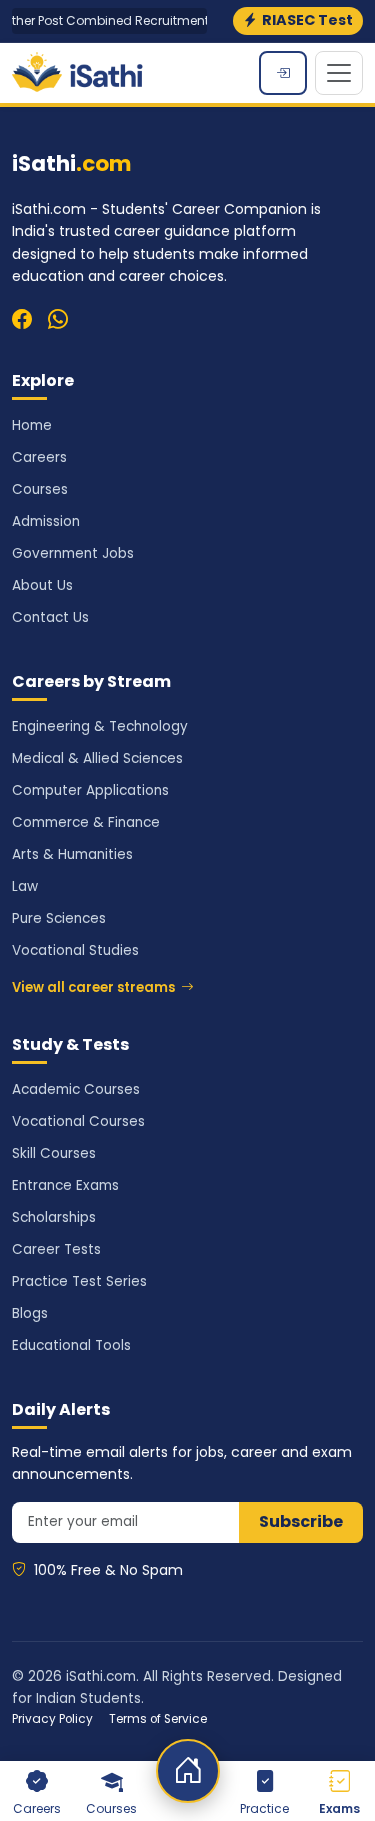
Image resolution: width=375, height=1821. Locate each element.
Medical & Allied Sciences (97, 758)
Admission (46, 521)
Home (32, 425)
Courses (40, 489)
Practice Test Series (79, 1281)
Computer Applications (90, 790)
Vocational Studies (75, 950)
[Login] (283, 73)
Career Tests (56, 1249)
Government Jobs (73, 553)
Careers (39, 457)
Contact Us (50, 617)
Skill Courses (54, 1153)
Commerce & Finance (86, 822)
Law (25, 886)
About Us (42, 585)
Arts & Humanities (72, 854)
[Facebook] (22, 319)
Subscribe (301, 1521)
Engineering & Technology (100, 726)
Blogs (30, 1313)
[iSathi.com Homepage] (78, 73)
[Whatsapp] (58, 319)
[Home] (188, 1771)
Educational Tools (71, 1345)
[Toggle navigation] (339, 73)
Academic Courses (76, 1089)
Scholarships (54, 1217)
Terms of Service (158, 1719)
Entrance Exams (65, 1185)
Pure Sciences (59, 918)
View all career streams (93, 987)
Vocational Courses (78, 1121)
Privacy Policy (52, 1719)
